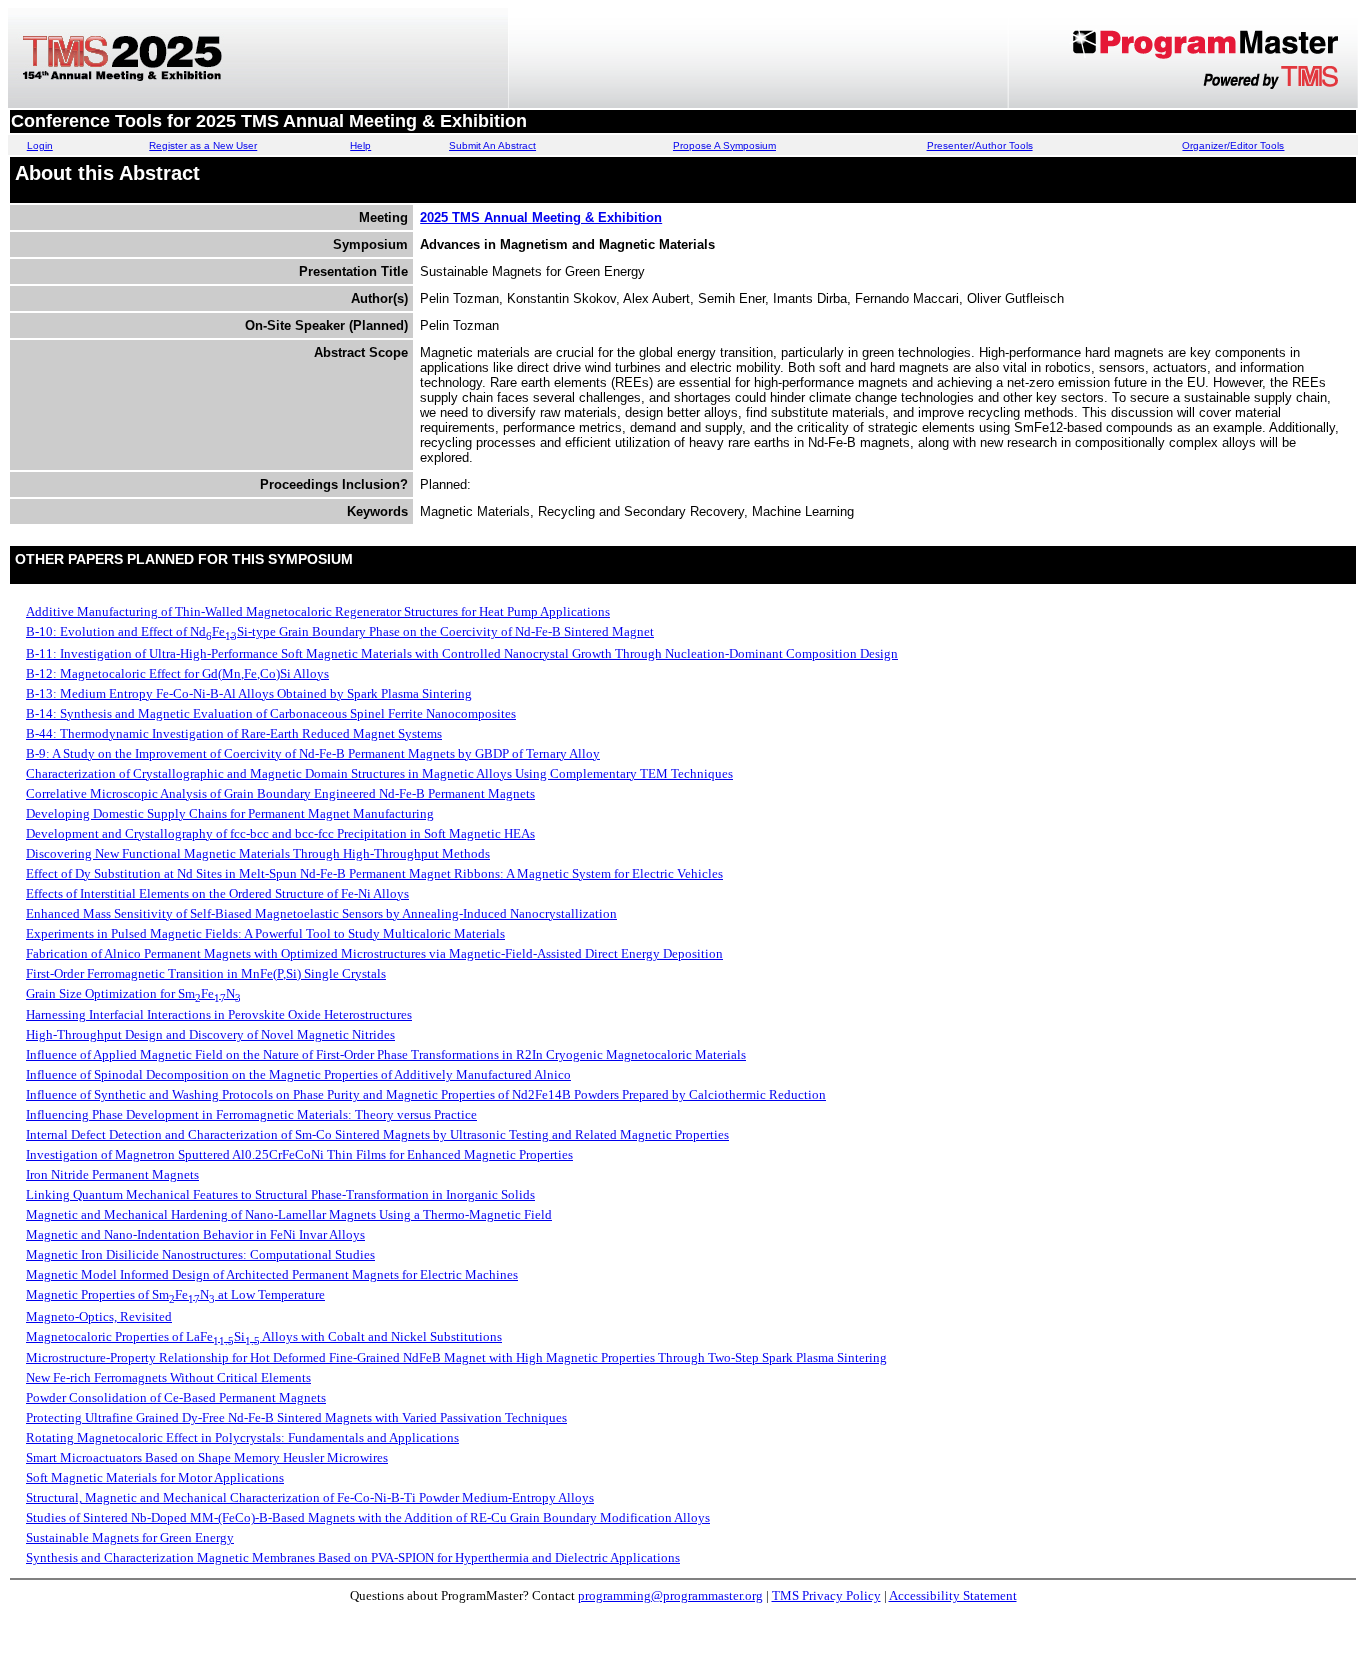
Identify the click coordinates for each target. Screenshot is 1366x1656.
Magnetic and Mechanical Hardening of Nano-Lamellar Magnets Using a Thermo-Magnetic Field (289, 1214)
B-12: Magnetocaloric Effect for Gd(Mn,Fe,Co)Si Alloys (177, 673)
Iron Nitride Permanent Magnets (112, 1174)
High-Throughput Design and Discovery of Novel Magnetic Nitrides (210, 1034)
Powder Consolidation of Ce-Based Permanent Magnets (176, 1397)
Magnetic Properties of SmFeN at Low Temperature (175, 1294)
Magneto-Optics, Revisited (99, 1316)
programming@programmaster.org (670, 1595)
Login (40, 145)
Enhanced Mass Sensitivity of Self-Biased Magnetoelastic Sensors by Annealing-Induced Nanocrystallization (321, 913)
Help (360, 145)
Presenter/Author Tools (980, 145)
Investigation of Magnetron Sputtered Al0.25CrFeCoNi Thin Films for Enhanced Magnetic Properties (299, 1154)
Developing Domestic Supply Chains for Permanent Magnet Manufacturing (230, 813)
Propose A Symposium (724, 145)
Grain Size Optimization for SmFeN (133, 993)
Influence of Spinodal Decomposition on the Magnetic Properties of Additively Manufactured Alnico (298, 1074)
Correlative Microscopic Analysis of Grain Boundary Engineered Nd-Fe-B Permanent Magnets (280, 793)
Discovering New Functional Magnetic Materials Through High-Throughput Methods (258, 853)
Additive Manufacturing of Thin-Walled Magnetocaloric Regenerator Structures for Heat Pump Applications (318, 611)
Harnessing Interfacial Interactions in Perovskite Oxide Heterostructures (219, 1014)
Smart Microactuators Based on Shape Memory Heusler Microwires (207, 1457)
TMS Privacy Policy (826, 1595)
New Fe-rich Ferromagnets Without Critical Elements (168, 1377)
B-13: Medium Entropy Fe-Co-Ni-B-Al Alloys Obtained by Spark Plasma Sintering (249, 693)
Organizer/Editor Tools (1233, 145)
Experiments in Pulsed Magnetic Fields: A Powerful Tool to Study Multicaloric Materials (265, 933)
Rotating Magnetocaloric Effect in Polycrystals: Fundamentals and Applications (242, 1437)
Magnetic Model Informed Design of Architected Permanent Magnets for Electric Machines (272, 1274)
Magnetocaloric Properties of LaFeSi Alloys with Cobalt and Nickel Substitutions (264, 1336)
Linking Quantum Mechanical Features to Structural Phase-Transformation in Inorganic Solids (280, 1194)
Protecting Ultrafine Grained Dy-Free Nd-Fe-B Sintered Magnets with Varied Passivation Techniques (296, 1417)
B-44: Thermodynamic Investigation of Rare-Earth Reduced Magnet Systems (234, 733)
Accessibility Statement (953, 1595)
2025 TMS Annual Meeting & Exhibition (541, 217)
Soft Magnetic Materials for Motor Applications (155, 1477)
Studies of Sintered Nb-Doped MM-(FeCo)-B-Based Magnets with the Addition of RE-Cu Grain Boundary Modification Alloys (368, 1517)
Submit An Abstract (492, 145)
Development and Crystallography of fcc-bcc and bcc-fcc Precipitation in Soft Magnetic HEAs (280, 833)
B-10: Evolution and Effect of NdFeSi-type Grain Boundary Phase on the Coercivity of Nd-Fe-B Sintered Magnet (340, 631)
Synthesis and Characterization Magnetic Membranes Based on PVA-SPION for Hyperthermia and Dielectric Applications (353, 1557)
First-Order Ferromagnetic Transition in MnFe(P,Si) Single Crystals (206, 973)
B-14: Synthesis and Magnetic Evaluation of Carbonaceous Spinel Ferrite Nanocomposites (271, 713)
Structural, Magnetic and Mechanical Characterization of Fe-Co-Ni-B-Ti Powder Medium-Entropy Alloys (310, 1497)
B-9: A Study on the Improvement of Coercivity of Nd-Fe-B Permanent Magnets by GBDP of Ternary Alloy (313, 753)
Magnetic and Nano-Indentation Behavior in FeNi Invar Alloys (195, 1234)
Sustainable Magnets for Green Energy (130, 1537)
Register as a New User (203, 145)
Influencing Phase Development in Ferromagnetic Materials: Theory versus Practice (251, 1114)
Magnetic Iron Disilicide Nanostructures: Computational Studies (200, 1254)
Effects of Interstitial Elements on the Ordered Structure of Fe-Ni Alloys (217, 893)
